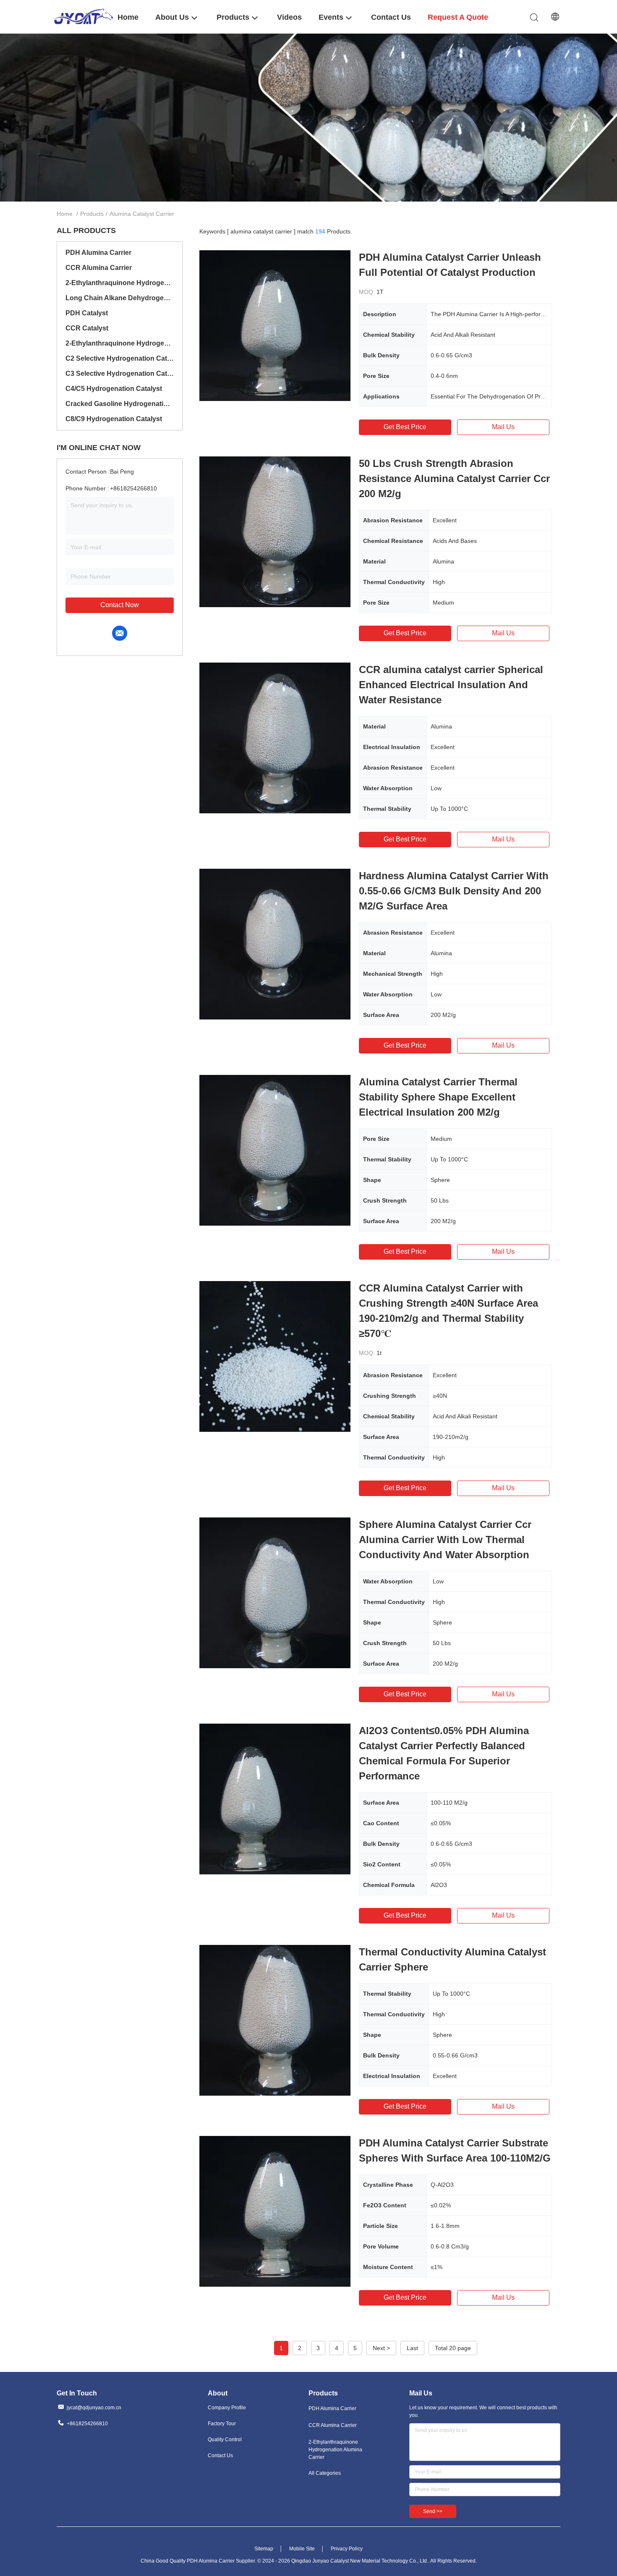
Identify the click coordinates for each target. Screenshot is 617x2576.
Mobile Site (302, 2549)
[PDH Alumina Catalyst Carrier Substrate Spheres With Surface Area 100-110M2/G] (275, 2211)
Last (412, 2348)
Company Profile (227, 2408)
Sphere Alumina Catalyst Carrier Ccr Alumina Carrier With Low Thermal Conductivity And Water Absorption (445, 1540)
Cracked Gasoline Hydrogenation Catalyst (120, 404)
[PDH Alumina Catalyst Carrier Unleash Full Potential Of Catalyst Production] (275, 325)
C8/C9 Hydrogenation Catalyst (114, 419)
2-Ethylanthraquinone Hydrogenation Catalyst (120, 343)
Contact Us (220, 2455)
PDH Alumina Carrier (98, 253)
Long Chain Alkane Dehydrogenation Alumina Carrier (120, 298)
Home (65, 214)
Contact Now (120, 605)
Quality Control (225, 2440)
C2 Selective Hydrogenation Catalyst (120, 358)
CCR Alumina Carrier (99, 268)
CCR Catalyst (87, 328)
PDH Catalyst (87, 313)
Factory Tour (222, 2424)
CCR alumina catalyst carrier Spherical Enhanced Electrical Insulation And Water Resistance (451, 685)
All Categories (325, 2473)
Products (92, 214)
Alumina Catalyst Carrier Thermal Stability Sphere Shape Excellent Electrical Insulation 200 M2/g (438, 1097)
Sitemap (264, 2549)
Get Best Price (405, 427)
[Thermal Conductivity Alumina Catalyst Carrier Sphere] (275, 2020)
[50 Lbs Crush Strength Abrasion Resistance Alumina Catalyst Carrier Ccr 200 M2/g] (275, 532)
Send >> (433, 2511)
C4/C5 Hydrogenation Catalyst (114, 389)
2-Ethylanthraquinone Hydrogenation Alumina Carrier (120, 283)
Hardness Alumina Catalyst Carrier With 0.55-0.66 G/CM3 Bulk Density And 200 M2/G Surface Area (454, 891)
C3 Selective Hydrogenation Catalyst (120, 373)
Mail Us (503, 427)
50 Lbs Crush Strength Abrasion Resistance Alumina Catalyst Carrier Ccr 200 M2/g (454, 478)
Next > (381, 2348)
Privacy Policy (347, 2549)
